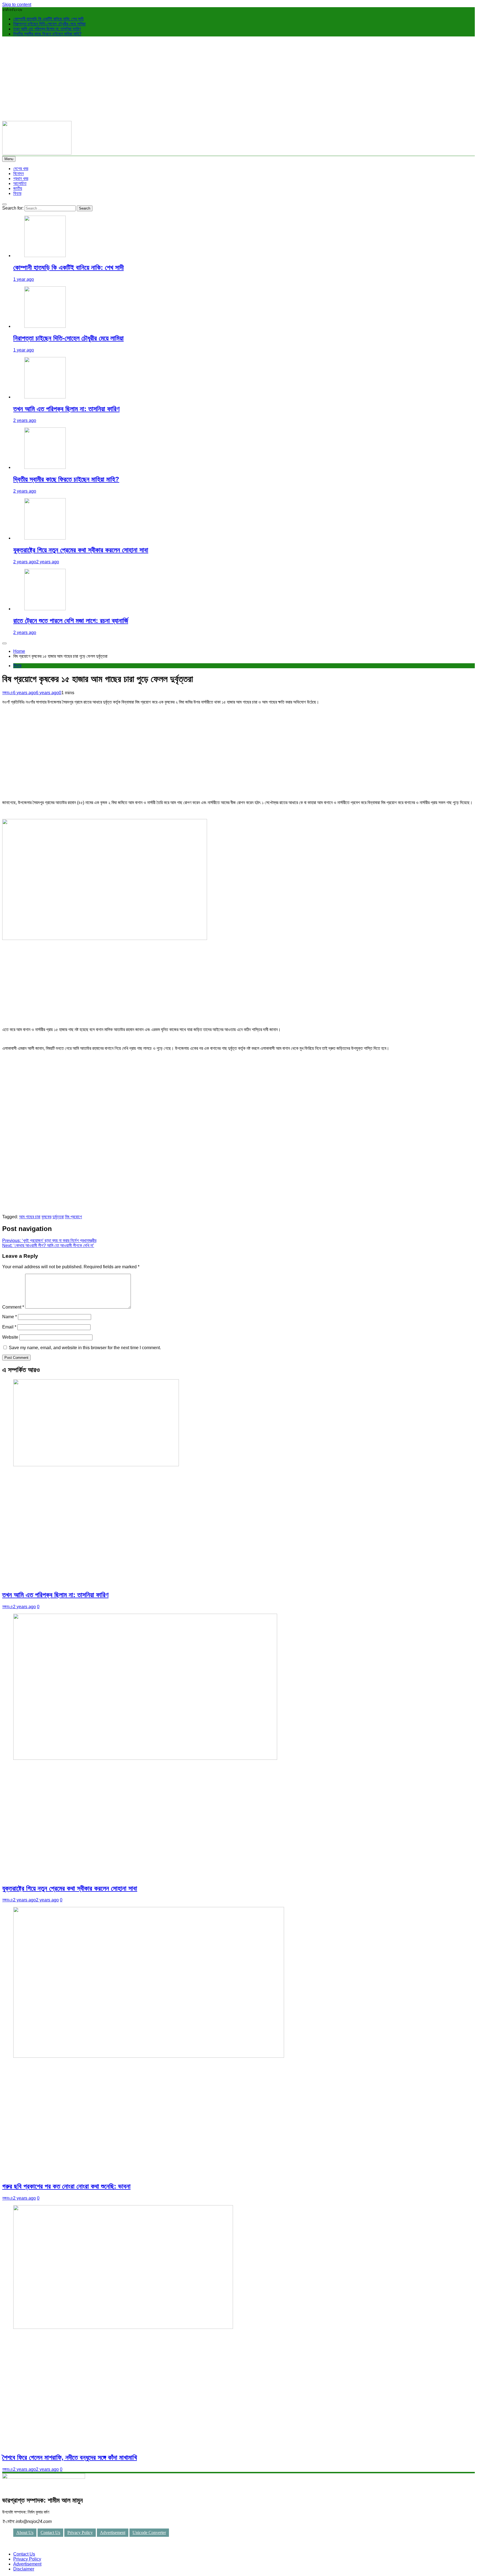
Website (10, 1337)
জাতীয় (18, 188)
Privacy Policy (80, 2533)
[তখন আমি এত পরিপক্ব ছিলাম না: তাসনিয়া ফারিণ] (45, 397)
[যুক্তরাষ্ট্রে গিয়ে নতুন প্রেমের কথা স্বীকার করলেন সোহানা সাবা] (45, 538)
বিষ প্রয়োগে (73, 1217)
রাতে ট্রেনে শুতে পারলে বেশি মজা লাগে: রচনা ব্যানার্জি (71, 621)
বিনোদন (18, 174)
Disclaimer (24, 2569)
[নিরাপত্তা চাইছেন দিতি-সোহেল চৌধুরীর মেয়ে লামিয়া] (45, 326)
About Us (25, 2533)
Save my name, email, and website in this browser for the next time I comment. (85, 1348)
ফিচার (17, 193)
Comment (13, 1307)
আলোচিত (20, 183)
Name (10, 1317)
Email (9, 1327)
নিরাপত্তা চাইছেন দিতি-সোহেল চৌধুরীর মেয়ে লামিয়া (49, 24)
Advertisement (113, 2533)
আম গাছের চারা (30, 1217)
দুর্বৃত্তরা (58, 1217)
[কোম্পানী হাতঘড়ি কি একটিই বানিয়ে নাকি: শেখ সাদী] (45, 256)
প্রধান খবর (21, 179)
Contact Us (50, 2533)
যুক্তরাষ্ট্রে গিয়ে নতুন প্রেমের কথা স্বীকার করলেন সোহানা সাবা (81, 550)
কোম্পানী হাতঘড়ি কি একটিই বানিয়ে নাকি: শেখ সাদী (48, 19)
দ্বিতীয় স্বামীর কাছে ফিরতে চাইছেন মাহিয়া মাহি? (47, 34)
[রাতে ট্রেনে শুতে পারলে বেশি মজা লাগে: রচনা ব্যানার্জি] (45, 609)
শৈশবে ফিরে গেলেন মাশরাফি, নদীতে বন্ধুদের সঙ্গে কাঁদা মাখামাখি (70, 2457)
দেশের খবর (21, 169)
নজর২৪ (8, 693)
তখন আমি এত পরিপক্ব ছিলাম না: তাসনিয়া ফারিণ (47, 29)
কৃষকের (46, 1217)
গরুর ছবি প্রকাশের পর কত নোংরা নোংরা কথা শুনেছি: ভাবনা (66, 2186)
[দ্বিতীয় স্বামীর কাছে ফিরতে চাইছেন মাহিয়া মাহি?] (45, 467)
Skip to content (17, 5)
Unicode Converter (149, 2533)
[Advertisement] (239, 80)
